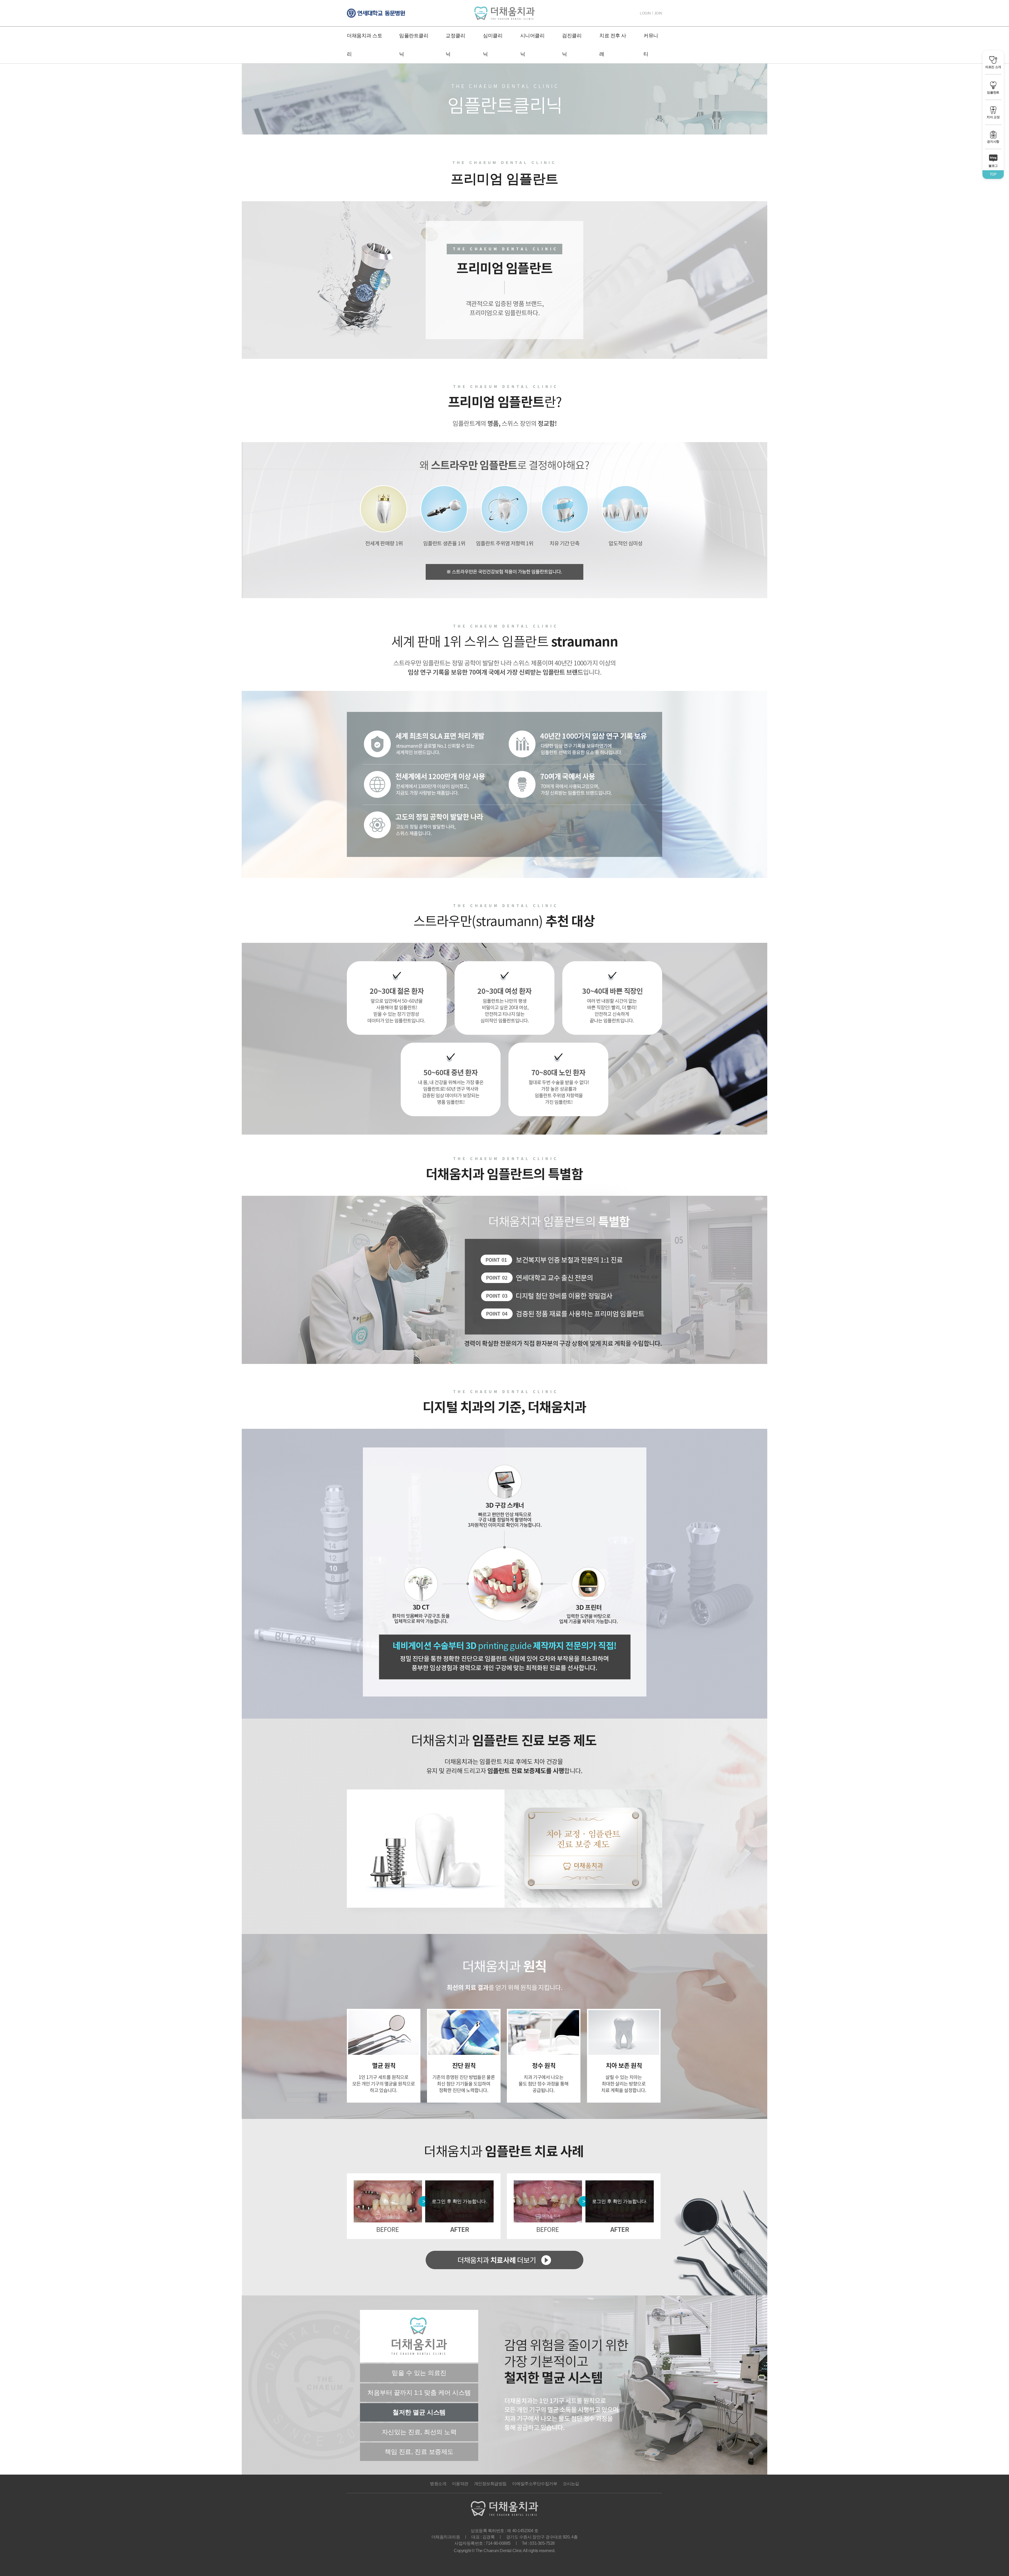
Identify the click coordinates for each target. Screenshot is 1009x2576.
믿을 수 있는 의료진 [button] (419, 2373)
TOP (993, 174)
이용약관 (460, 2484)
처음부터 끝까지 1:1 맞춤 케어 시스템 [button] (419, 2393)
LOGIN (645, 13)
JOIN (658, 13)
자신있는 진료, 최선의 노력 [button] (419, 2432)
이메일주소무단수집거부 (535, 2484)
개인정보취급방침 (490, 2484)
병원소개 (438, 2484)
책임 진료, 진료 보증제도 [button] (419, 2452)
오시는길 (571, 2484)
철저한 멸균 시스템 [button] (419, 2412)
